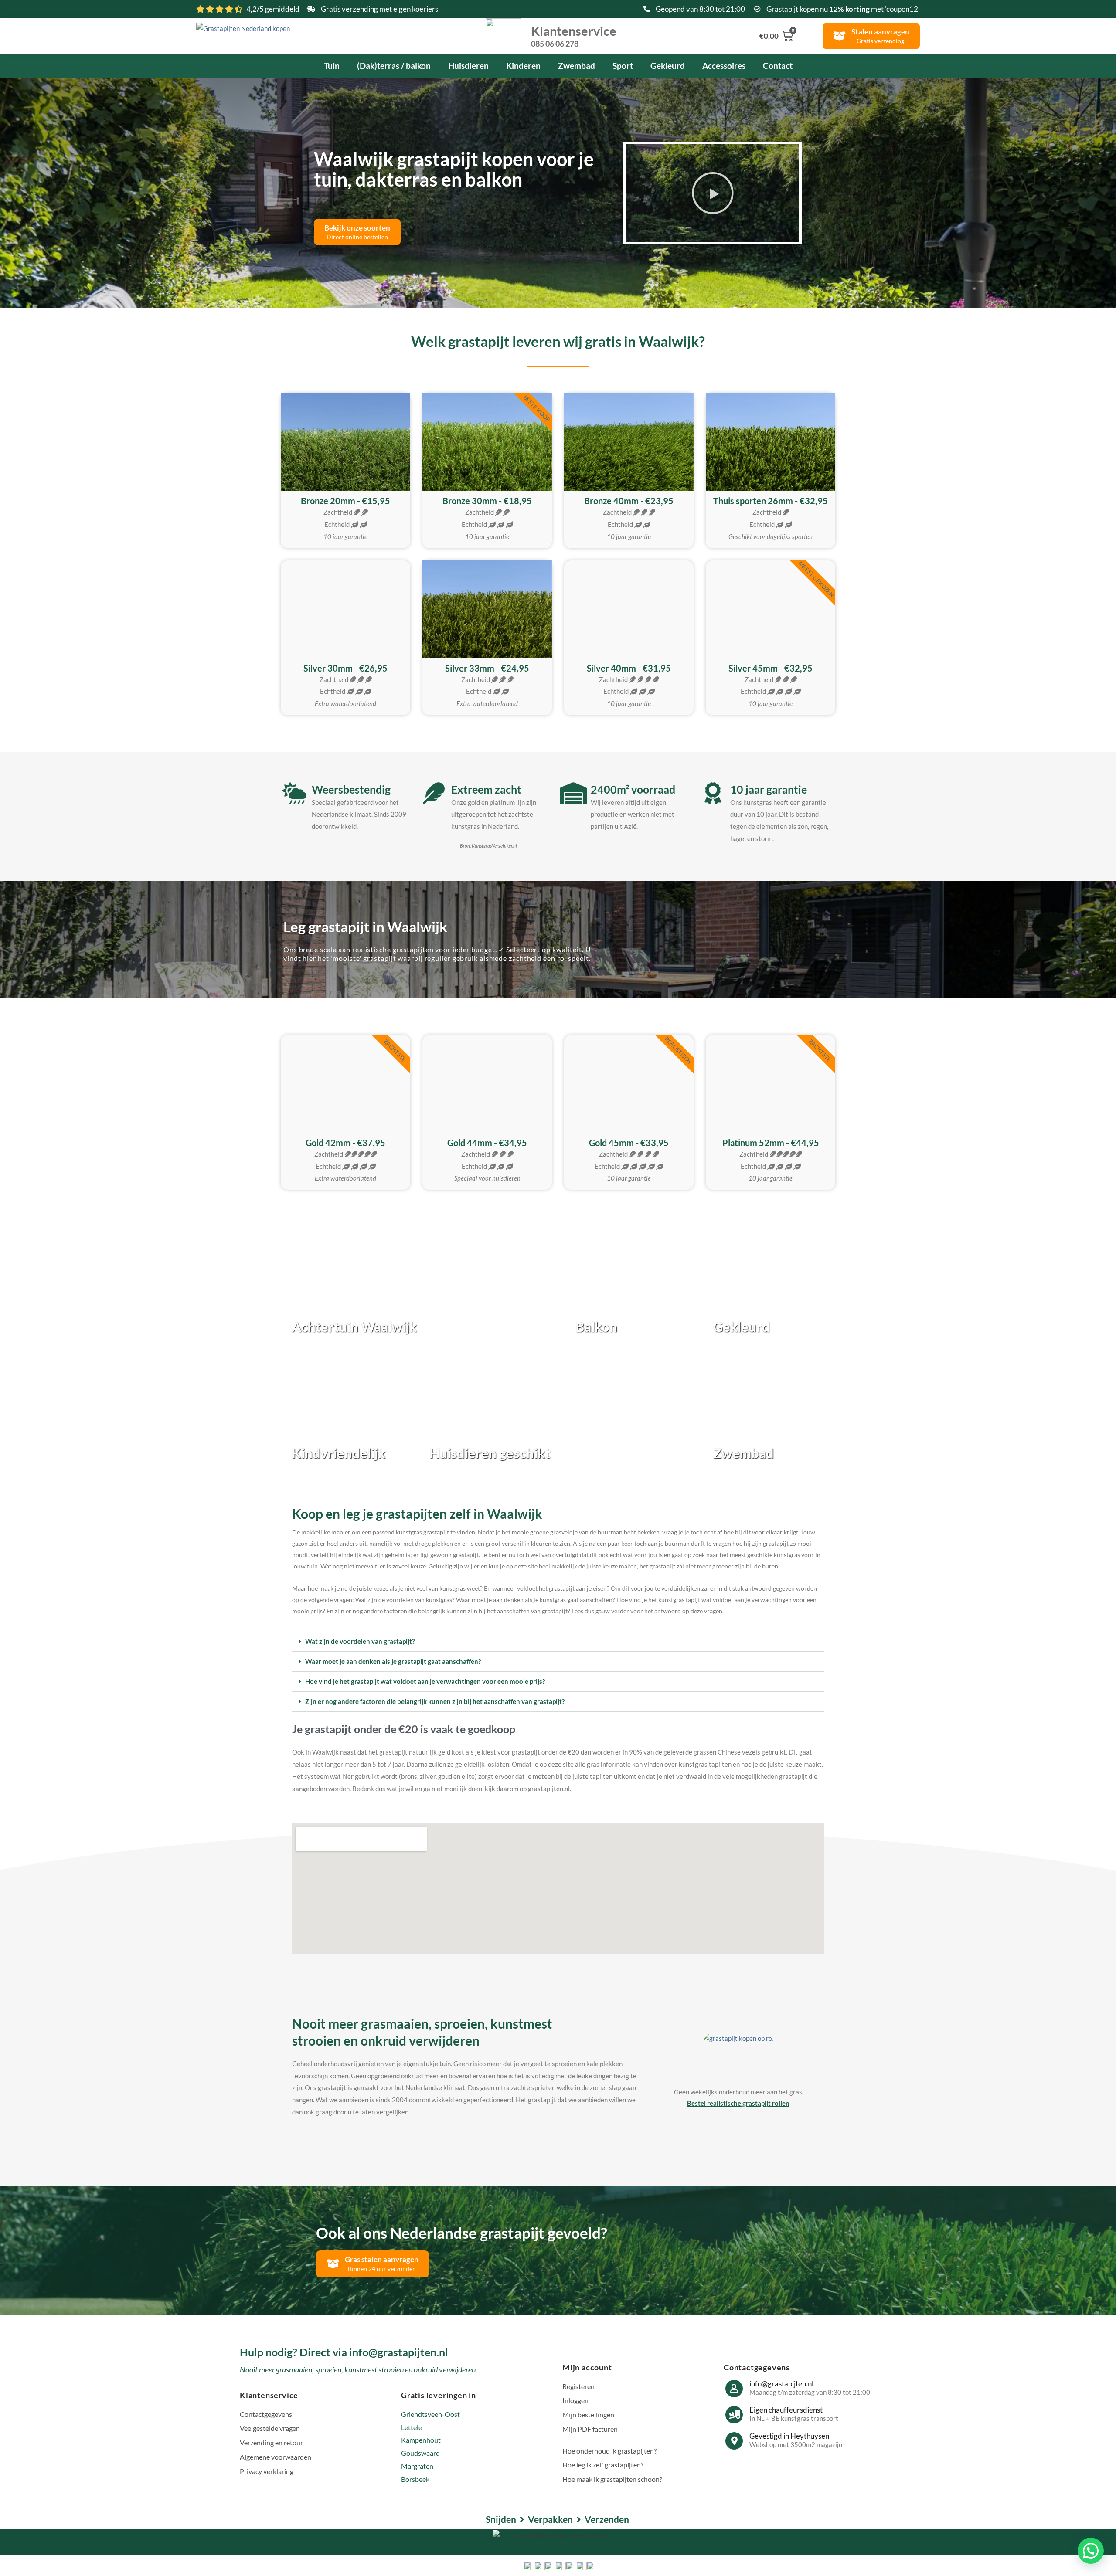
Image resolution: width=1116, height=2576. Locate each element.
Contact (778, 66)
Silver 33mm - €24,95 (487, 668)
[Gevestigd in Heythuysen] (734, 2441)
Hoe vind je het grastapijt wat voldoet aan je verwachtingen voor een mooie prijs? (425, 1681)
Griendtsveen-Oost (430, 2414)
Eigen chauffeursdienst (786, 2410)
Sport (623, 66)
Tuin (332, 66)
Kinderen (523, 66)
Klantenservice (574, 35)
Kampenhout (421, 2440)
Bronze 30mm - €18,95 (487, 501)
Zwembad (577, 66)
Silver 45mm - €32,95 (771, 668)
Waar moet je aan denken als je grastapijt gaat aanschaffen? (393, 1661)
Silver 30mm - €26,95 (345, 668)
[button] (713, 193)
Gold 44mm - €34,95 (487, 1143)
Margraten (417, 2466)
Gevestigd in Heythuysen (789, 2436)
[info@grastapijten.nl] (734, 2389)
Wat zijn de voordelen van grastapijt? (360, 1641)
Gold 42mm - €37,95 (345, 1143)
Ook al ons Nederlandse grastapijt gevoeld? (462, 2233)
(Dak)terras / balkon (394, 66)
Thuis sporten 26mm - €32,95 (771, 501)
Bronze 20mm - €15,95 (345, 501)
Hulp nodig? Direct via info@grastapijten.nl (344, 2352)
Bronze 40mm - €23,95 (629, 501)
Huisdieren (468, 66)
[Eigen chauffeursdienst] (734, 2415)
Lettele (412, 2427)
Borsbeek (415, 2479)
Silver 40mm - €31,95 (629, 668)
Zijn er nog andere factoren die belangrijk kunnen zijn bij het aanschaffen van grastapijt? (435, 1701)
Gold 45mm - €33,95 (629, 1143)
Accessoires (724, 66)
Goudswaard (420, 2453)
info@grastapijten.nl (781, 2384)
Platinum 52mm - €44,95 (771, 1143)
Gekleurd (668, 66)
